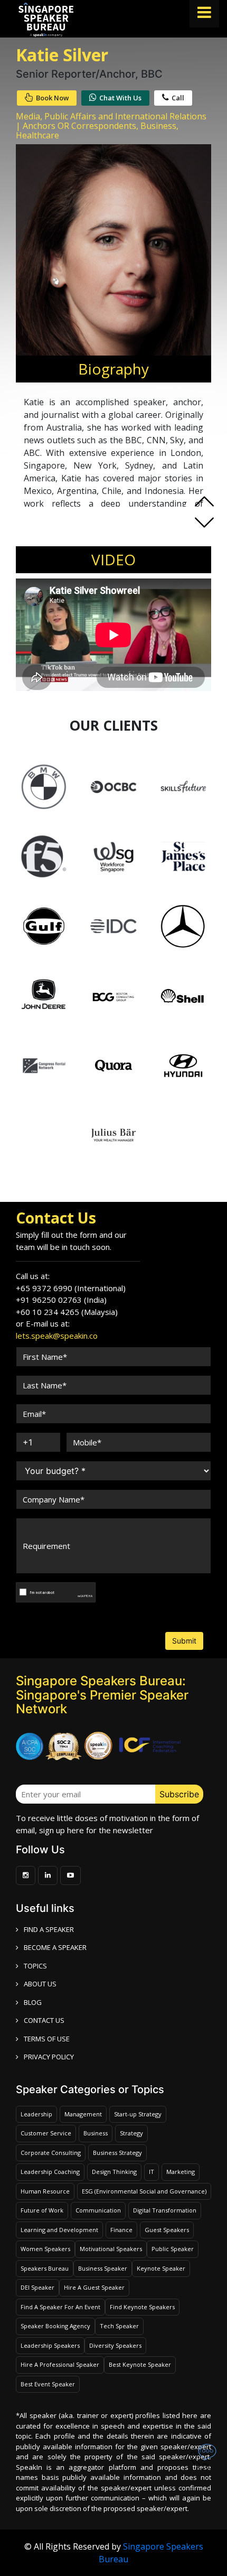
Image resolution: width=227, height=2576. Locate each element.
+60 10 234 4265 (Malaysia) (67, 1312)
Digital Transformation (165, 2210)
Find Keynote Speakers (142, 2307)
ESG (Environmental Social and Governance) (144, 2191)
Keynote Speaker (161, 2268)
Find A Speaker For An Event (60, 2307)
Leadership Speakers (50, 2345)
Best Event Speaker (48, 2384)
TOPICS (35, 1966)
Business (96, 2133)
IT (152, 2172)
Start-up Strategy (138, 2114)
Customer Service (46, 2133)
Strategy (131, 2133)
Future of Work (42, 2210)
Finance (121, 2230)
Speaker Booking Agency (55, 2326)
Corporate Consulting (51, 2153)
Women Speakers (45, 2249)
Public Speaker (173, 2249)
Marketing (181, 2172)
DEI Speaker (37, 2287)
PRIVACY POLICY (49, 2057)
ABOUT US (40, 1984)
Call (178, 98)
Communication (98, 2210)
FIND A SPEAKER (49, 1929)
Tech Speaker (119, 2326)
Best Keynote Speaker (140, 2364)
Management (83, 2114)
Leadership (36, 2114)
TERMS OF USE (47, 2039)
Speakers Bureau (45, 2268)
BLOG (33, 2002)
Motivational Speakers (111, 2249)
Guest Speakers (167, 2230)
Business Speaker (103, 2268)
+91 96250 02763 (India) (61, 1300)
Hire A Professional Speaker (60, 2364)
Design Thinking (114, 2172)
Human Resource (45, 2191)
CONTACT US (44, 2020)
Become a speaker (55, 1947)
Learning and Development (59, 2230)
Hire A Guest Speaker (94, 2287)
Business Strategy (117, 2153)
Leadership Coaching (50, 2172)
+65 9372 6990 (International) (71, 1288)
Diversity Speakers (115, 2345)
